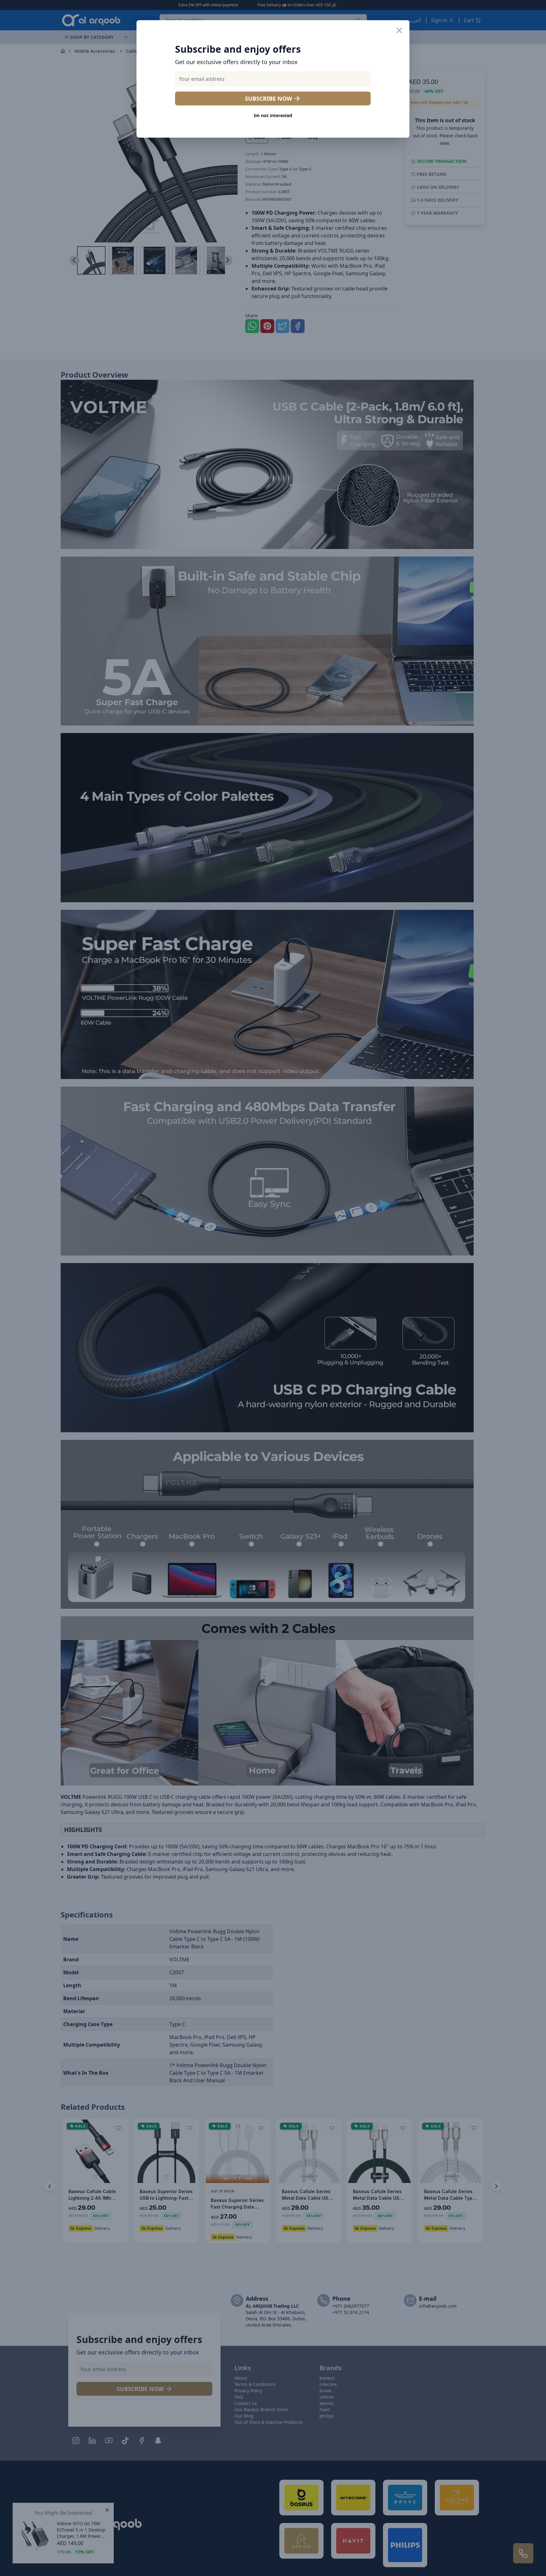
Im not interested (273, 115)
